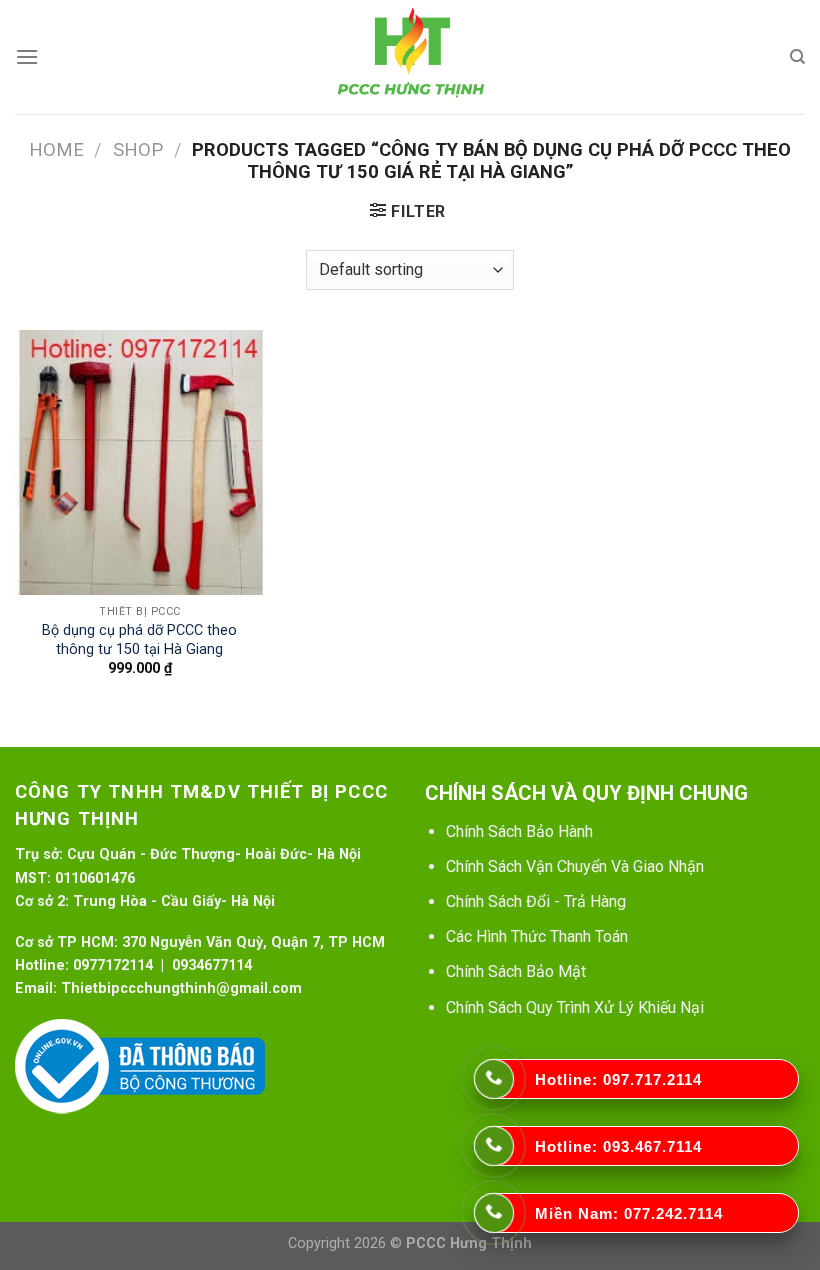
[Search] (797, 57)
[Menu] (27, 56)
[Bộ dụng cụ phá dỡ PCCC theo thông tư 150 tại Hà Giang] (140, 462)
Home (56, 149)
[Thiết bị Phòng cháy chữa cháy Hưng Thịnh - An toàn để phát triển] (410, 57)
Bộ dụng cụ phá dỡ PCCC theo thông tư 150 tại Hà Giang (139, 640)
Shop (138, 149)
